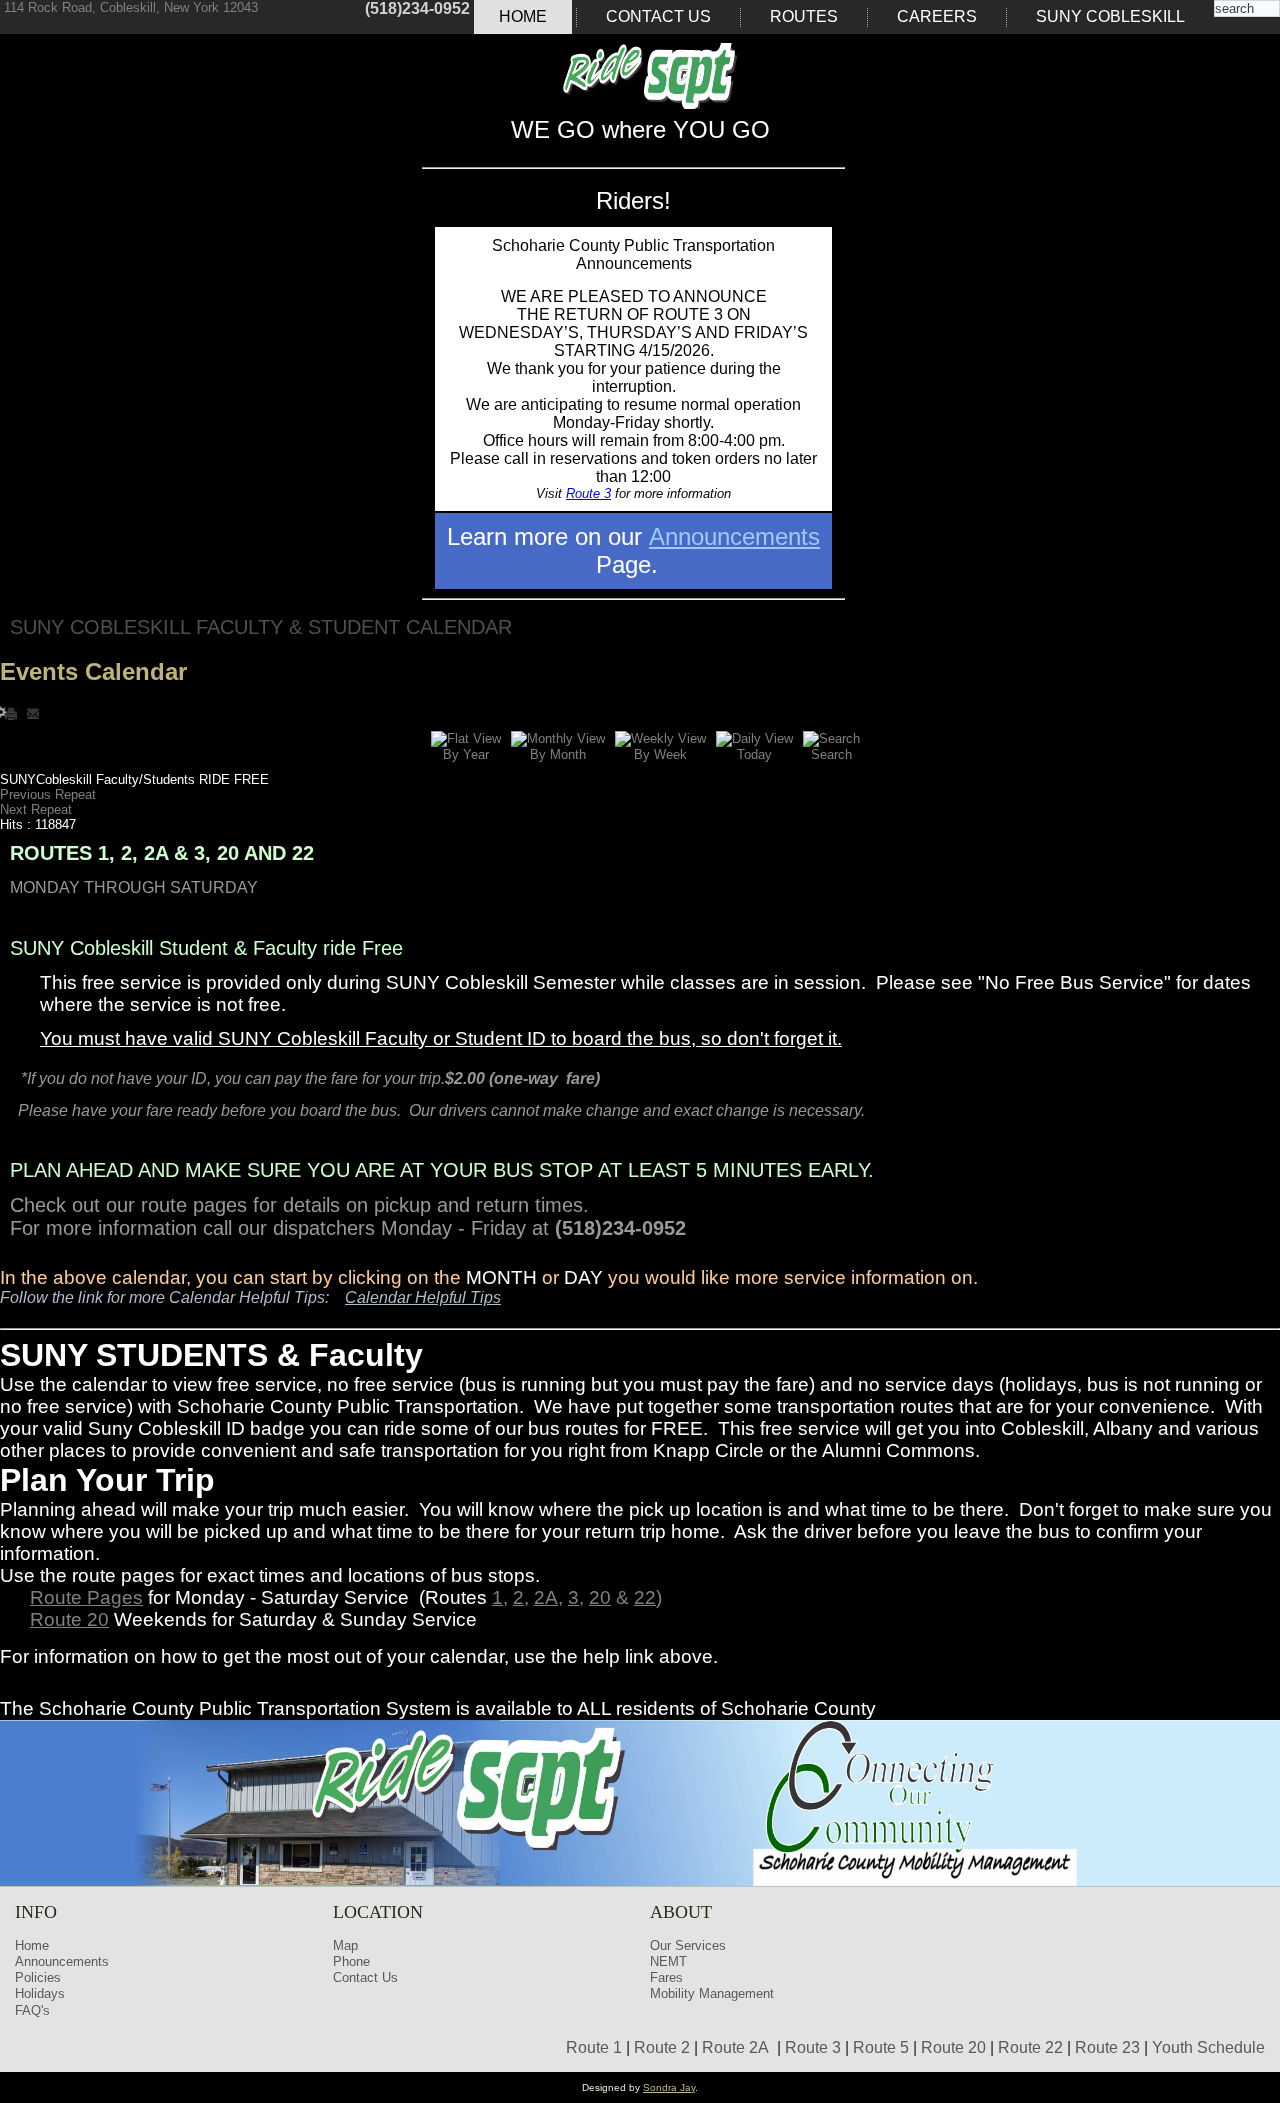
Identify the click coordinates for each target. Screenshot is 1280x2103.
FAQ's (32, 2010)
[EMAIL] (33, 712)
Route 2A (735, 2047)
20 (600, 1597)
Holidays (40, 1993)
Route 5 (881, 2047)
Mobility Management (712, 1993)
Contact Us (658, 16)
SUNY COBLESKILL (1110, 16)
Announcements (734, 536)
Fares (666, 1977)
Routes (804, 16)
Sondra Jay (669, 2087)
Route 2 (662, 2047)
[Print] (13, 712)
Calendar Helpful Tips (423, 1297)
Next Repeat (36, 809)
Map (345, 1945)
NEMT (668, 1961)
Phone (351, 1961)
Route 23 (1107, 2047)
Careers (937, 16)
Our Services (688, 1945)
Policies (38, 1977)
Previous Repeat (48, 794)
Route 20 (69, 1619)
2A (546, 1597)
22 (645, 1597)
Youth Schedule (1208, 2047)
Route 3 (588, 493)
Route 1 (594, 2047)
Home (523, 16)
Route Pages (86, 1597)
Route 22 (1030, 2047)
